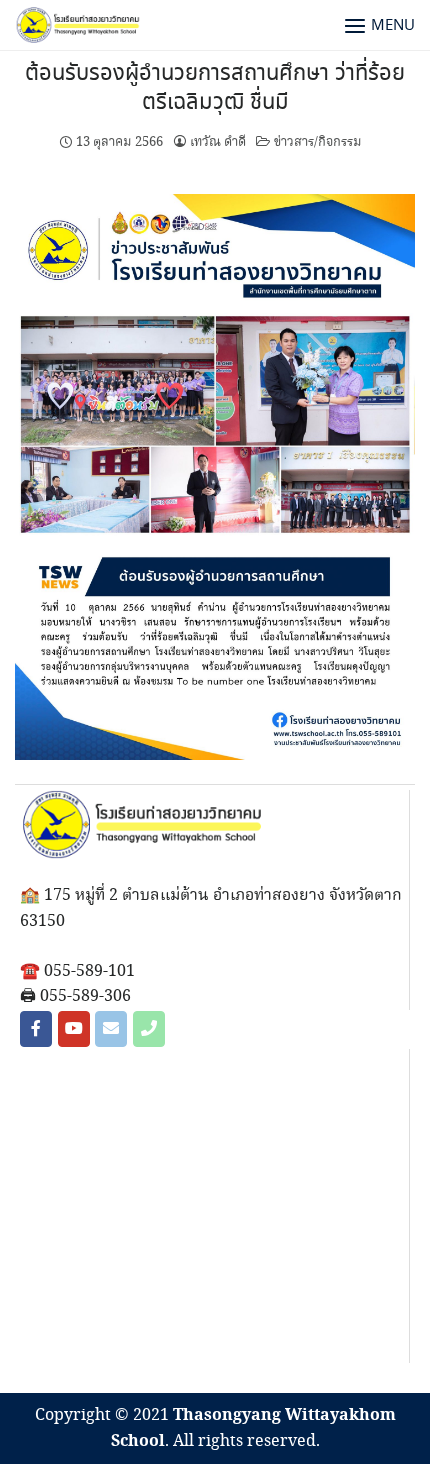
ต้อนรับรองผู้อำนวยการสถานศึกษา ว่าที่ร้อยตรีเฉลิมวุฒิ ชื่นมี (215, 88)
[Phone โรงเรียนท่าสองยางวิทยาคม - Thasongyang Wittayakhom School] (149, 1029)
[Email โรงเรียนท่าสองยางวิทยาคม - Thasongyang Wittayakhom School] (111, 1029)
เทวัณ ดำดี (218, 142)
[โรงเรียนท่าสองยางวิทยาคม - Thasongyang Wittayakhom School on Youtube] (74, 1029)
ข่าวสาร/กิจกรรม (318, 142)
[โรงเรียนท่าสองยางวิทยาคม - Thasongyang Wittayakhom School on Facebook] (36, 1029)
